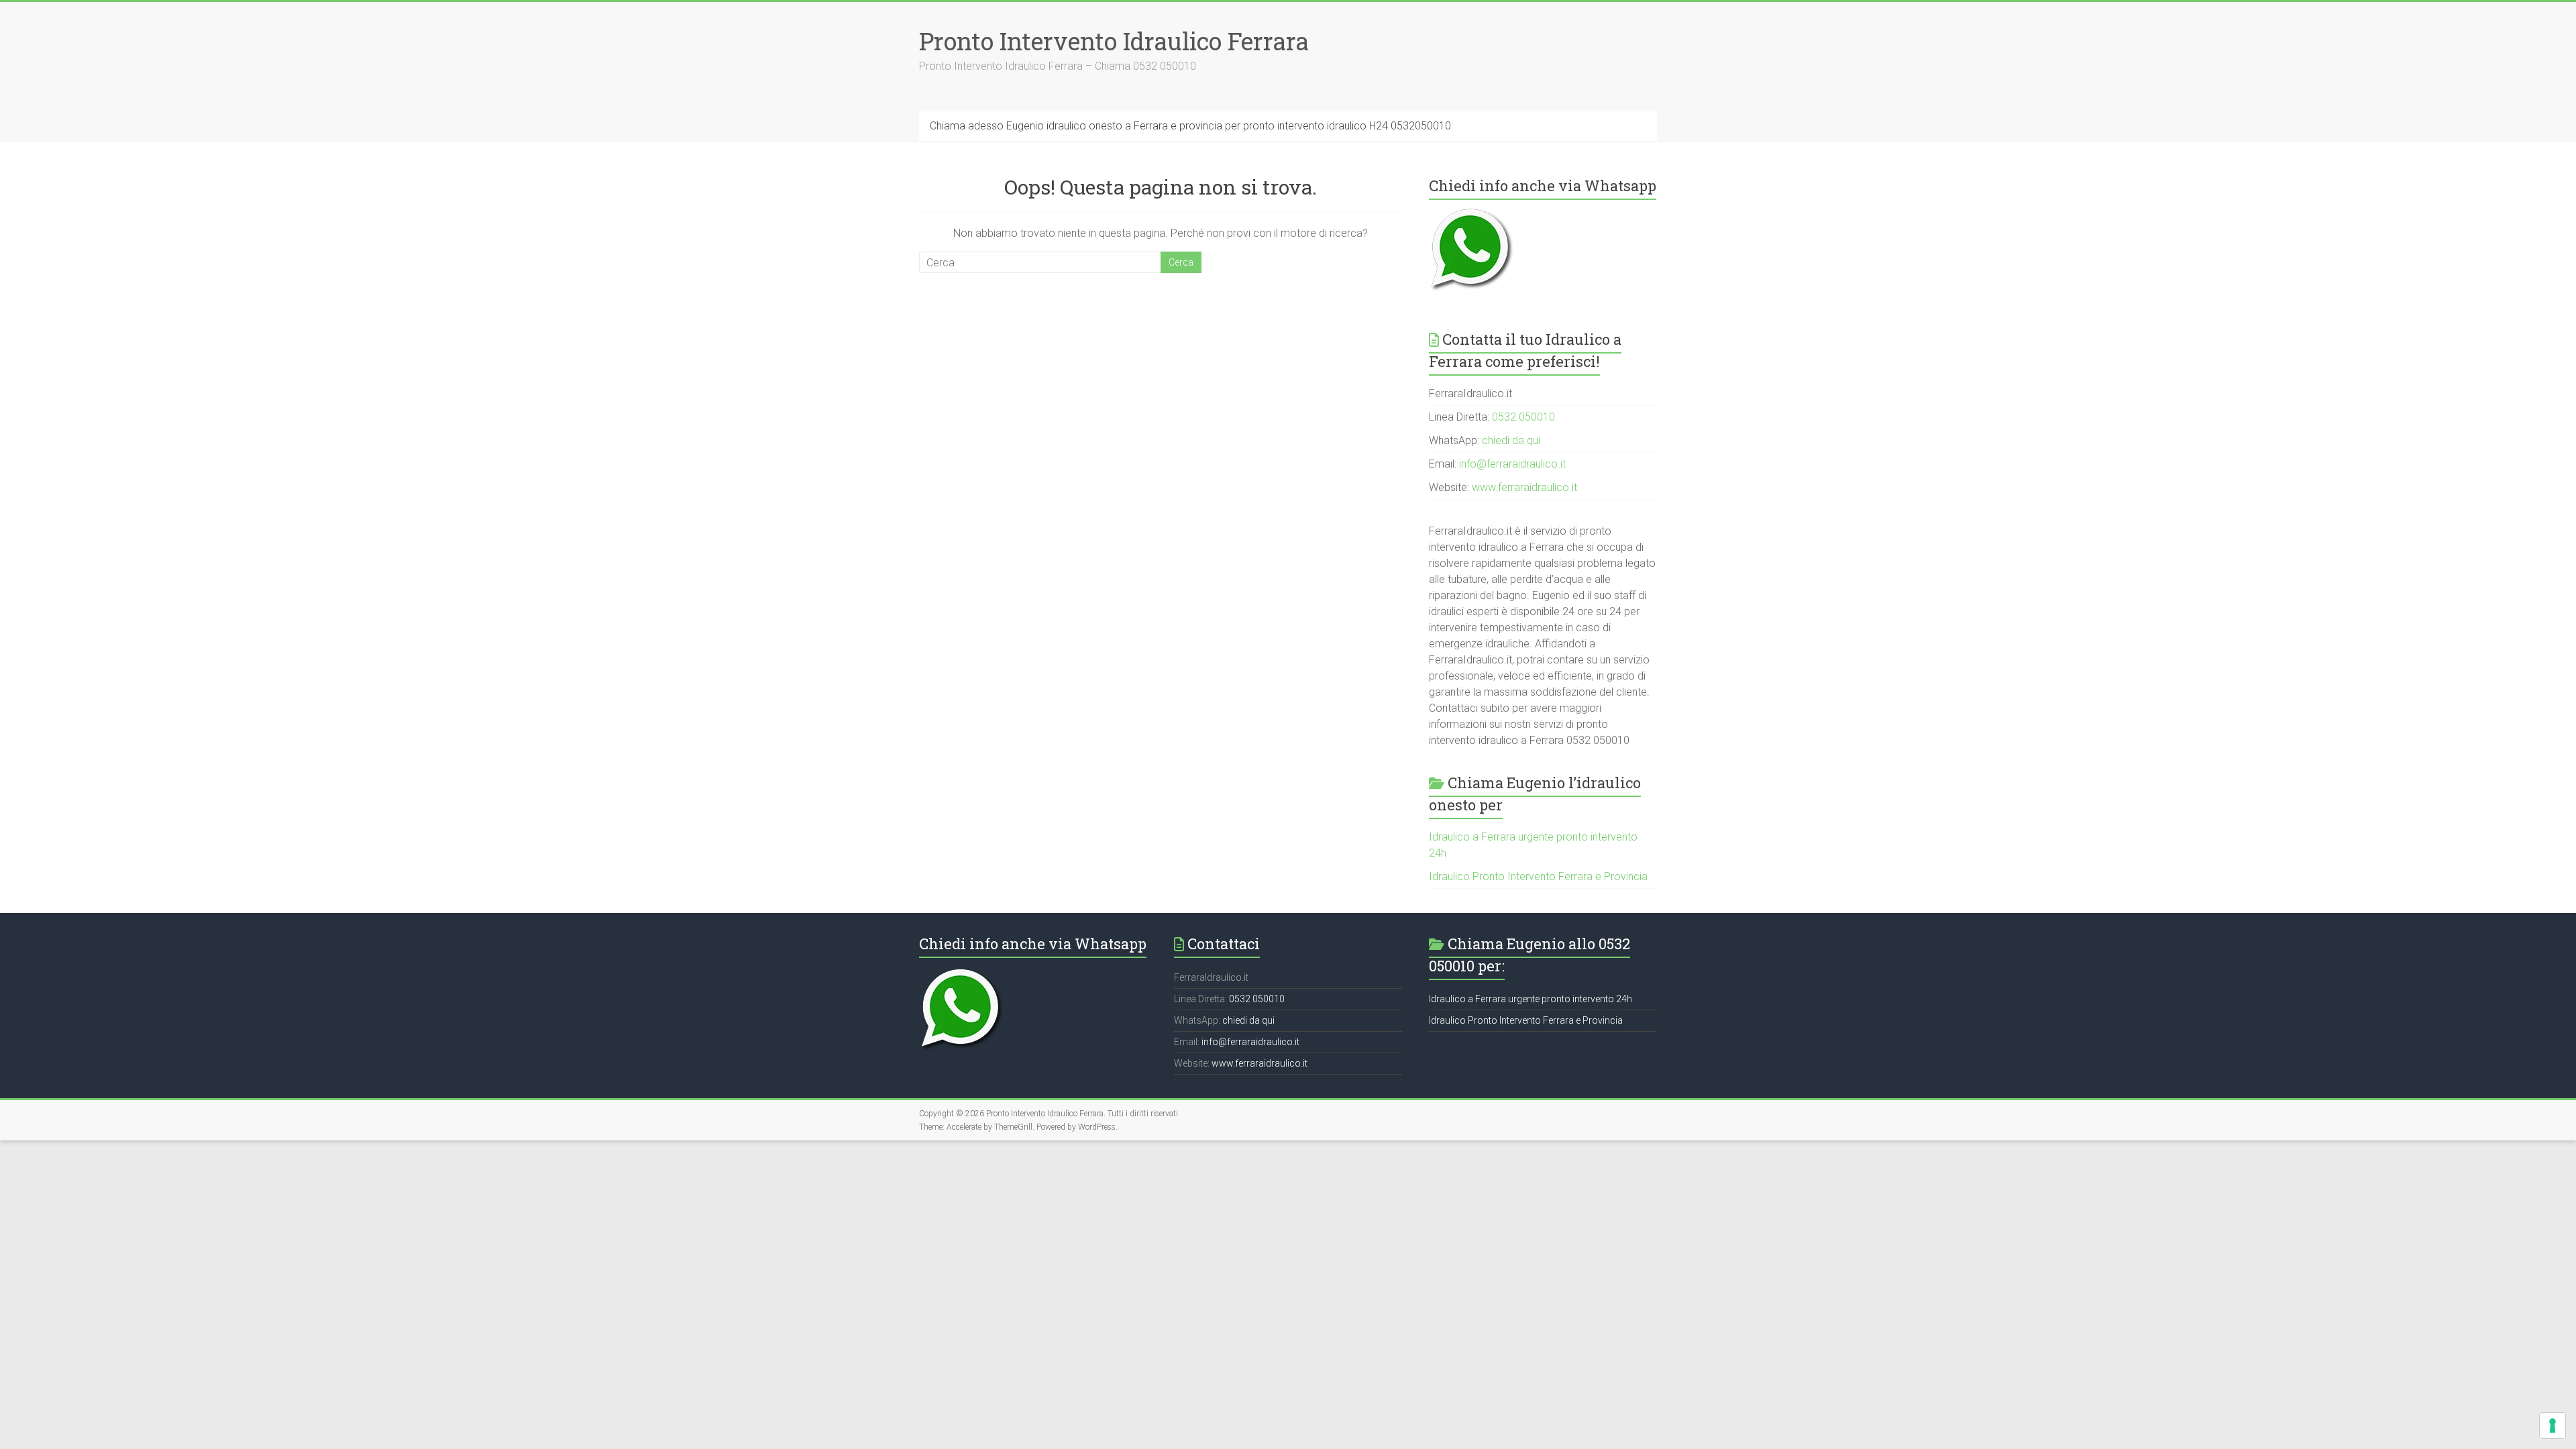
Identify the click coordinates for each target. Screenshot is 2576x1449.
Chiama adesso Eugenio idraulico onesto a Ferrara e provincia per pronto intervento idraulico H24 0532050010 (1190, 126)
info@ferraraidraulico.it (1512, 464)
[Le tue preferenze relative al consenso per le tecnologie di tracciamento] (2553, 1426)
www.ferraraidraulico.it (1524, 487)
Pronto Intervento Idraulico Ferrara (1114, 41)
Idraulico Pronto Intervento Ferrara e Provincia (1538, 876)
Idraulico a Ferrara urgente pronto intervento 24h (1531, 999)
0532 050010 (1523, 417)
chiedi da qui (1511, 440)
